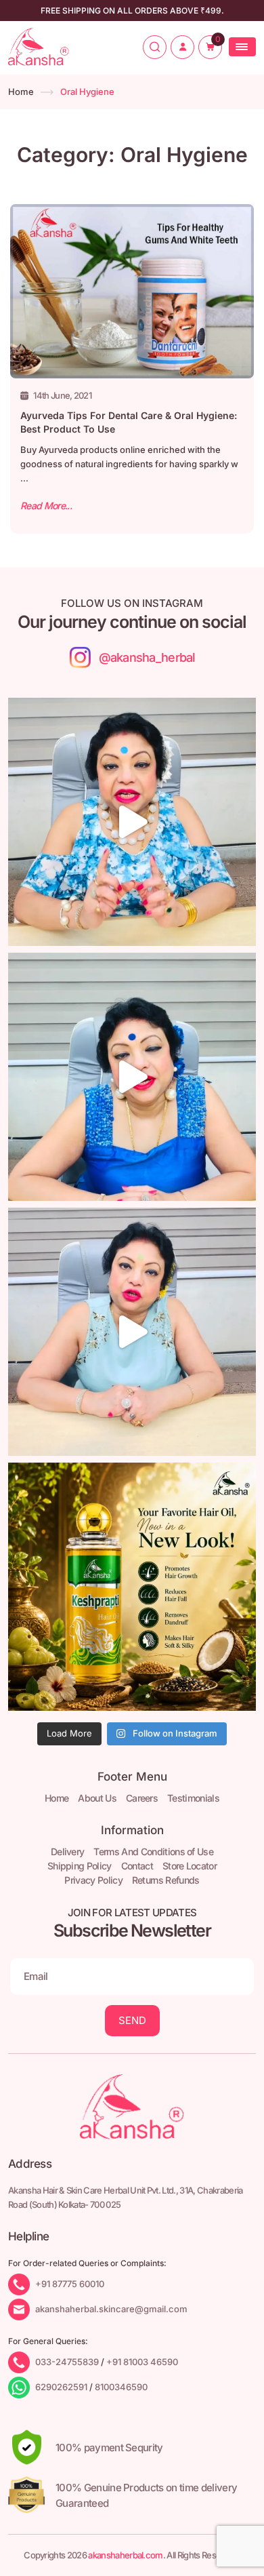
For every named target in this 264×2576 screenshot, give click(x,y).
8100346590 (121, 2387)
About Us (97, 1798)
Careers (142, 1798)
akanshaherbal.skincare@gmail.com (111, 2309)
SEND (132, 2020)
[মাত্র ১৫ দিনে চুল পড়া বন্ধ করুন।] (132, 1332)
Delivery (68, 1851)
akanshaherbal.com (125, 2555)
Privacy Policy (93, 1880)
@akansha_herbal (147, 657)
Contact (137, 1866)
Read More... (46, 506)
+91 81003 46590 (142, 2362)
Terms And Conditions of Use (153, 1851)
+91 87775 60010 (70, 2284)
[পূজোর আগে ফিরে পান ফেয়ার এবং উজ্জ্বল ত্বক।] (132, 1077)
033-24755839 (67, 2362)
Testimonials (193, 1798)
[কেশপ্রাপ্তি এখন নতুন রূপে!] (132, 1587)
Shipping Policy (80, 1866)
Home (21, 92)
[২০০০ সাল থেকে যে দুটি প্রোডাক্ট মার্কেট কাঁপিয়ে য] (132, 822)
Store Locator (190, 1866)
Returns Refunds (166, 1880)
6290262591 (61, 2387)
